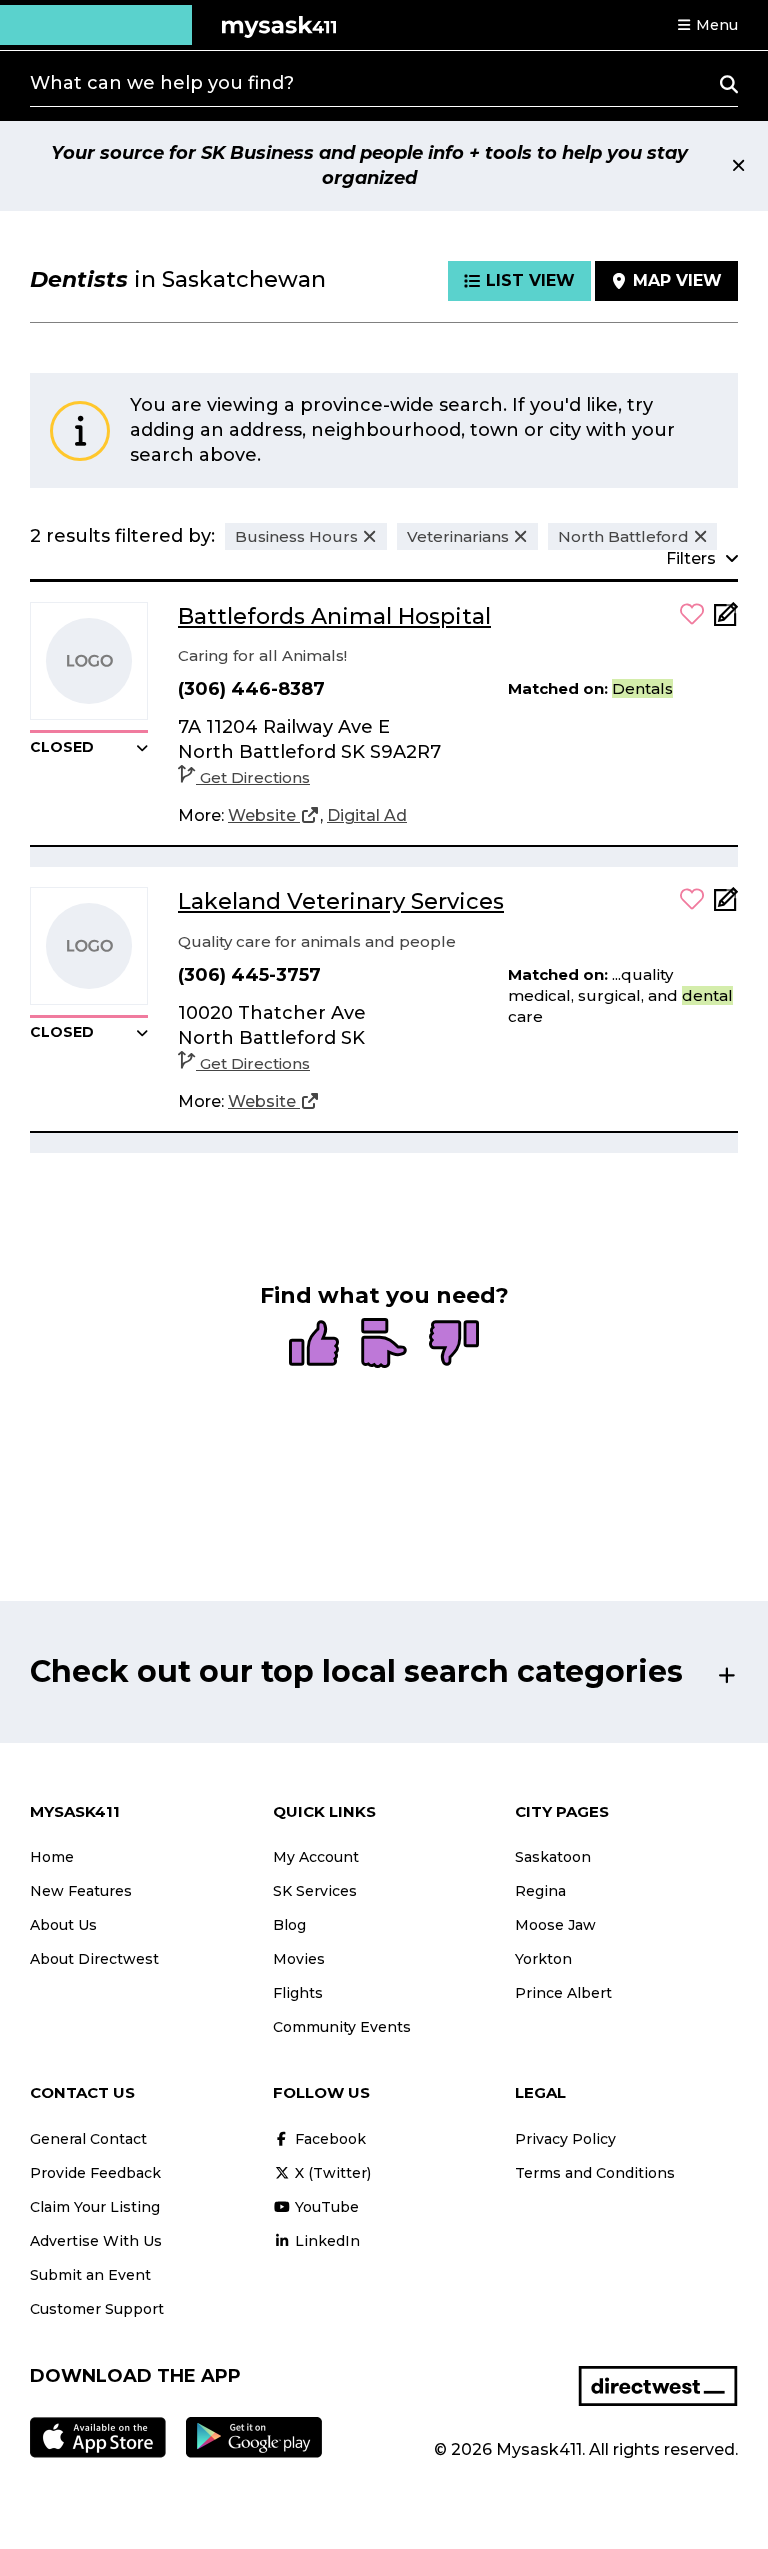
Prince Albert (563, 1993)
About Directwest (94, 1959)
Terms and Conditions (595, 2173)
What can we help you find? (162, 83)
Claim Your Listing (95, 2207)
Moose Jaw (555, 1925)
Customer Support (97, 2309)
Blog (289, 1925)
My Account (316, 1857)
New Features (81, 1891)
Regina (540, 1891)
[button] (707, 25)
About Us (63, 1925)
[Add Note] (726, 620)
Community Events (342, 2027)
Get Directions (255, 777)
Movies (299, 1959)
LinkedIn (325, 2241)
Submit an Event (90, 2275)
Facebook (328, 2139)
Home (52, 1857)
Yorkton (543, 1959)
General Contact (88, 2139)
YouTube (325, 2207)
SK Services (315, 1891)
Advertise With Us (96, 2241)
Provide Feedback (95, 2173)
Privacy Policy (565, 2139)
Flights (298, 1993)
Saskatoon (553, 1857)
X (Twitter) (331, 2173)
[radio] (314, 1345)
